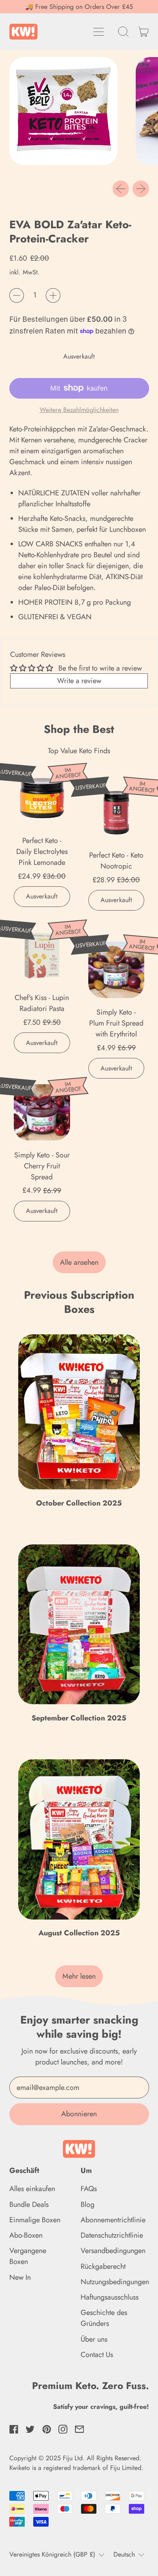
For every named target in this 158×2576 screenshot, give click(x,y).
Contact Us (97, 2355)
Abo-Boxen (26, 2235)
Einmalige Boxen (35, 2220)
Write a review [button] (79, 681)
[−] (17, 295)
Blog (88, 2204)
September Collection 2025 (79, 1718)
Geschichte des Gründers (104, 2318)
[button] (124, 32)
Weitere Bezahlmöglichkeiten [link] (79, 410)
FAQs (89, 2189)
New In (20, 2277)
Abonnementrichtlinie (113, 2220)
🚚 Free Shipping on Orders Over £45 (79, 7)
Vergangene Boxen (28, 2256)
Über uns (94, 2339)
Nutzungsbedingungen (115, 2282)
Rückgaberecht (103, 2266)
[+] (53, 295)
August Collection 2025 (79, 1933)
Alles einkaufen (32, 2189)
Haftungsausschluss (110, 2297)
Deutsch (124, 2554)
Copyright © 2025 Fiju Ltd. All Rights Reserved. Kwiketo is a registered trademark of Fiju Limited (75, 2463)
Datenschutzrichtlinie (112, 2235)
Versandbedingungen (113, 2251)
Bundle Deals (29, 2204)
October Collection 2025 (79, 1503)
